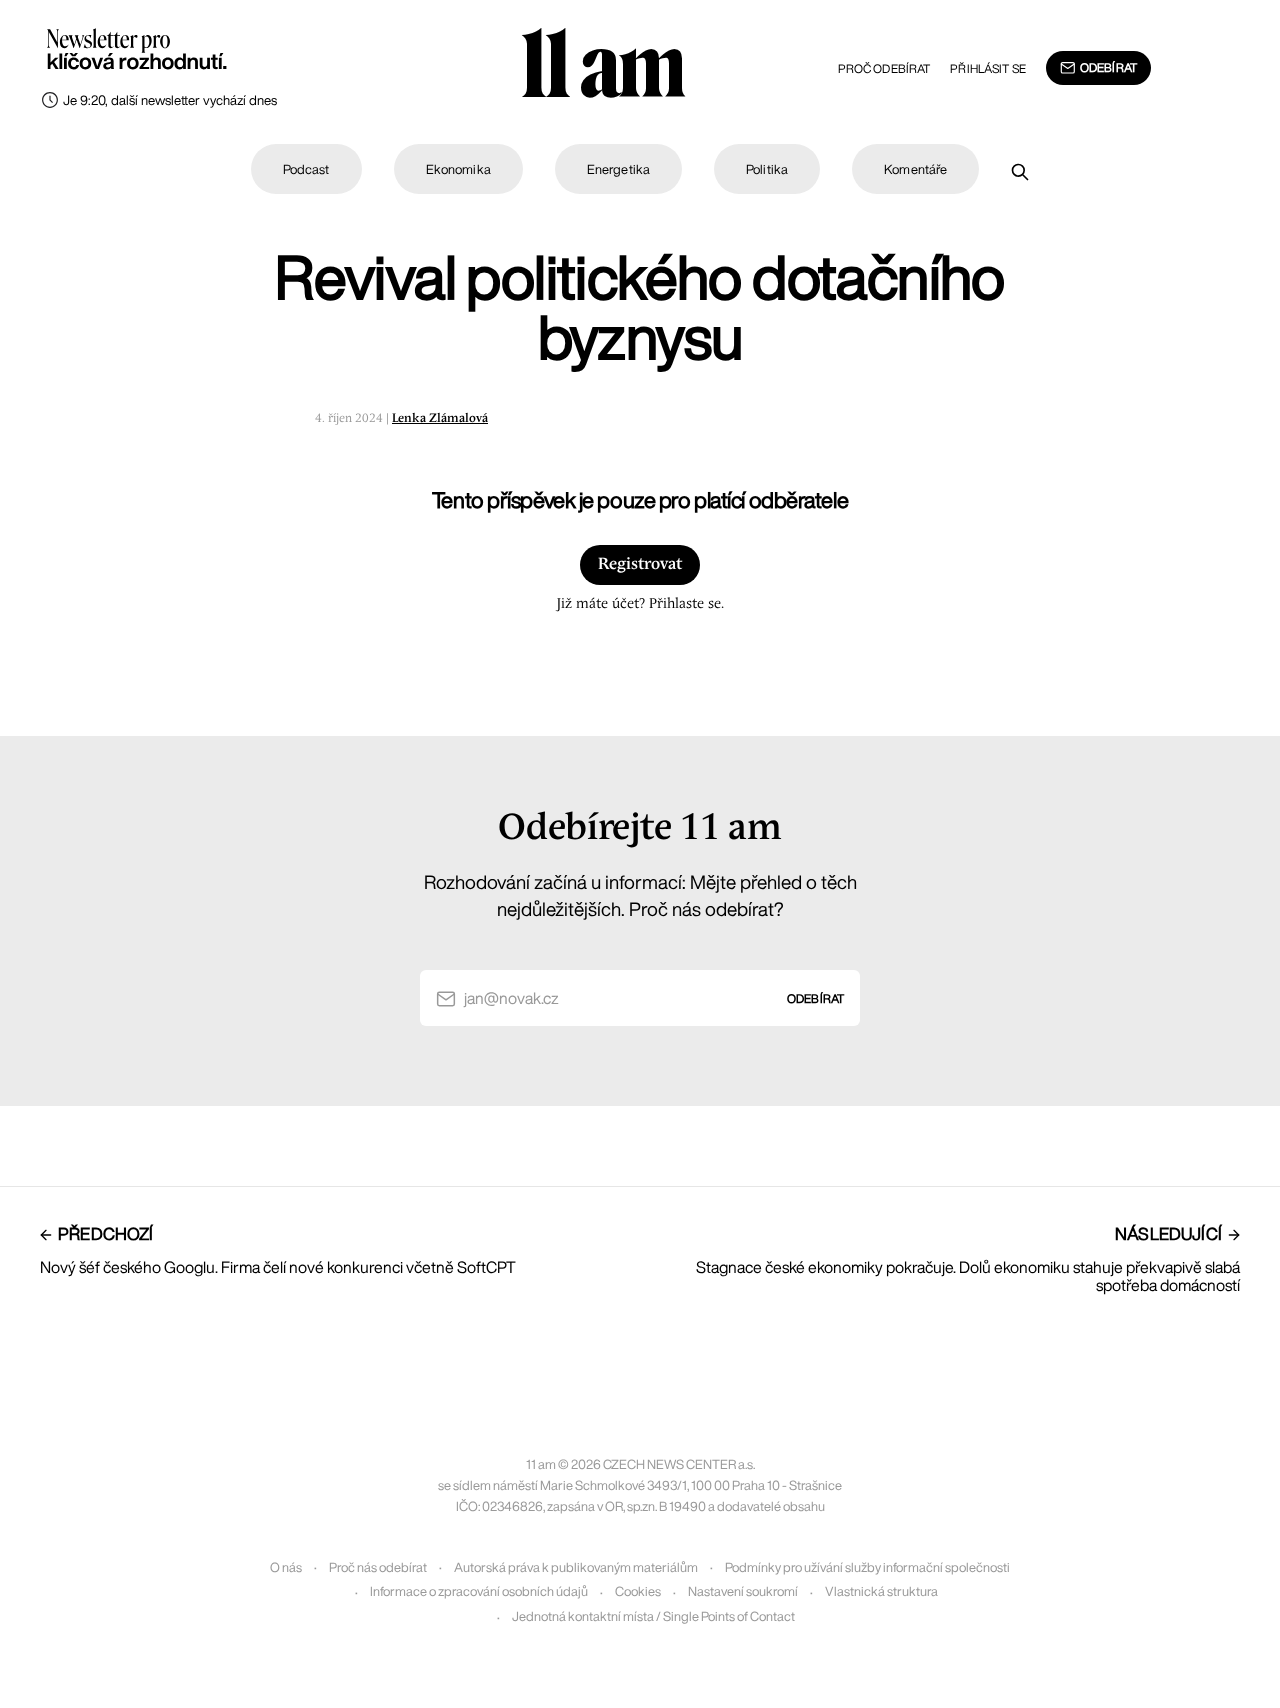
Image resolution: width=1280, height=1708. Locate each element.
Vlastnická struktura (881, 1591)
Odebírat (1108, 67)
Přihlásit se (987, 68)
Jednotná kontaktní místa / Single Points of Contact (653, 1616)
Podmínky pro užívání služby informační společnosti (867, 1567)
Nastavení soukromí (743, 1591)
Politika (767, 169)
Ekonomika (458, 169)
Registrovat (640, 564)
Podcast (306, 169)
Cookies (638, 1591)
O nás (286, 1567)
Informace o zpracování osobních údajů (479, 1591)
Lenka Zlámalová (440, 418)
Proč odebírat (884, 68)
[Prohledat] (1020, 172)
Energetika (618, 169)
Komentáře (915, 169)
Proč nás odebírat (378, 1567)
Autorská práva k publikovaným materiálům (576, 1567)
